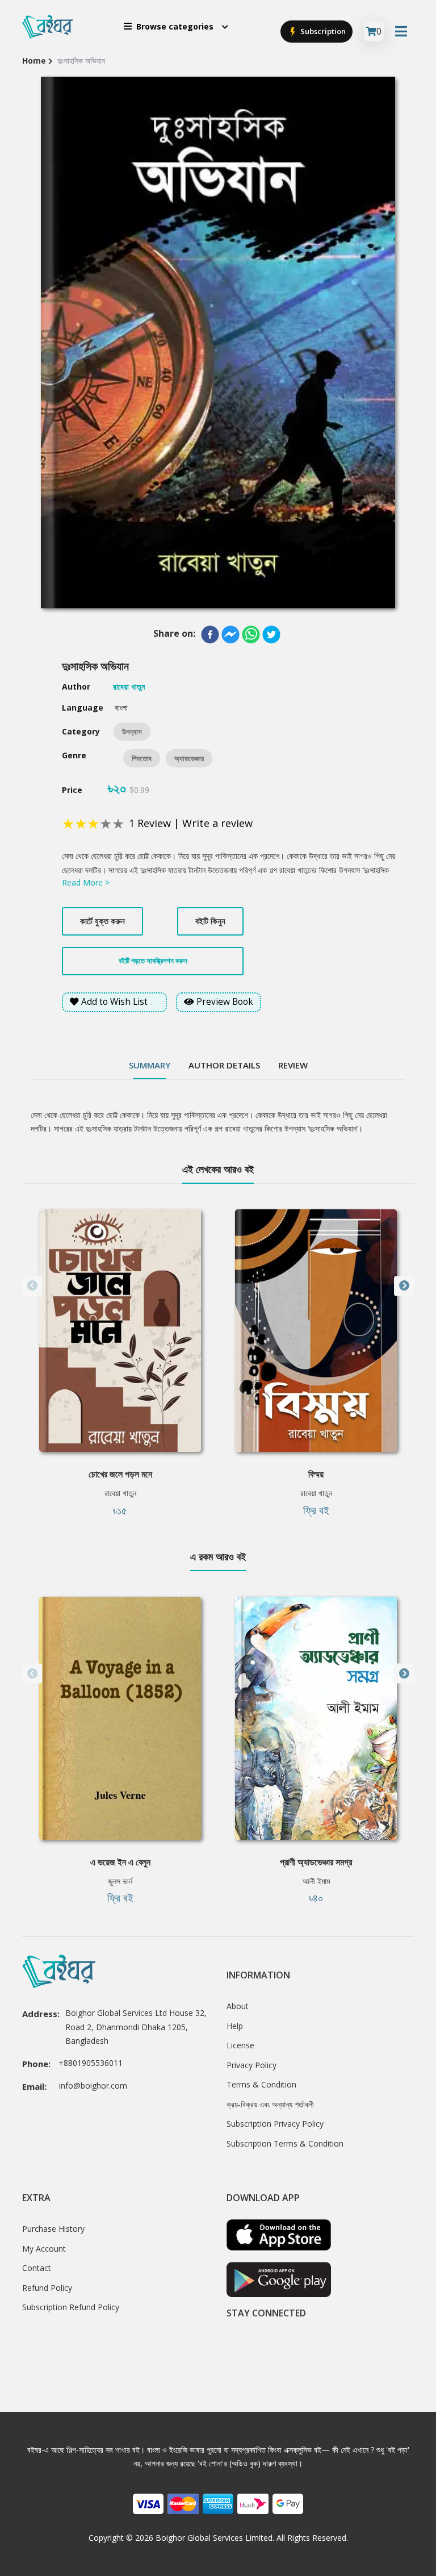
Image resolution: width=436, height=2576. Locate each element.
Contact (37, 2268)
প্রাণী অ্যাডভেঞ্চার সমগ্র (316, 1862)
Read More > (86, 882)
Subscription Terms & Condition (285, 2143)
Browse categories (175, 26)
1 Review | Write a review (191, 823)
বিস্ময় (316, 1474)
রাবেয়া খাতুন (120, 1493)
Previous (32, 1286)
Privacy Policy (251, 2065)
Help (235, 2026)
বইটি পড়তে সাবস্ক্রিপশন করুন (153, 961)
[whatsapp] (251, 634)
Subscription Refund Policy (71, 2307)
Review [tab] (293, 1065)
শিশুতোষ (142, 758)
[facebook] (210, 634)
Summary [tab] (150, 1065)
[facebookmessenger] (230, 634)
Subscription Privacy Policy (275, 2124)
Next (404, 1286)
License (240, 2045)
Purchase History (53, 2229)
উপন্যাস (132, 732)
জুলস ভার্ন (120, 1881)
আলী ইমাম (316, 1881)
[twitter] (271, 634)
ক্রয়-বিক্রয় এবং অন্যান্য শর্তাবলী (270, 2104)
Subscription (322, 31)
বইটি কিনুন (210, 921)
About (238, 2006)
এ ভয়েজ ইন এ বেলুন (120, 1862)
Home (34, 60)
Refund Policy (47, 2288)
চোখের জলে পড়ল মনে (120, 1474)
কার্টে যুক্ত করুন (102, 921)
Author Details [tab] (224, 1065)
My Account (44, 2249)
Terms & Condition (261, 2084)
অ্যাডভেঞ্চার (189, 758)
